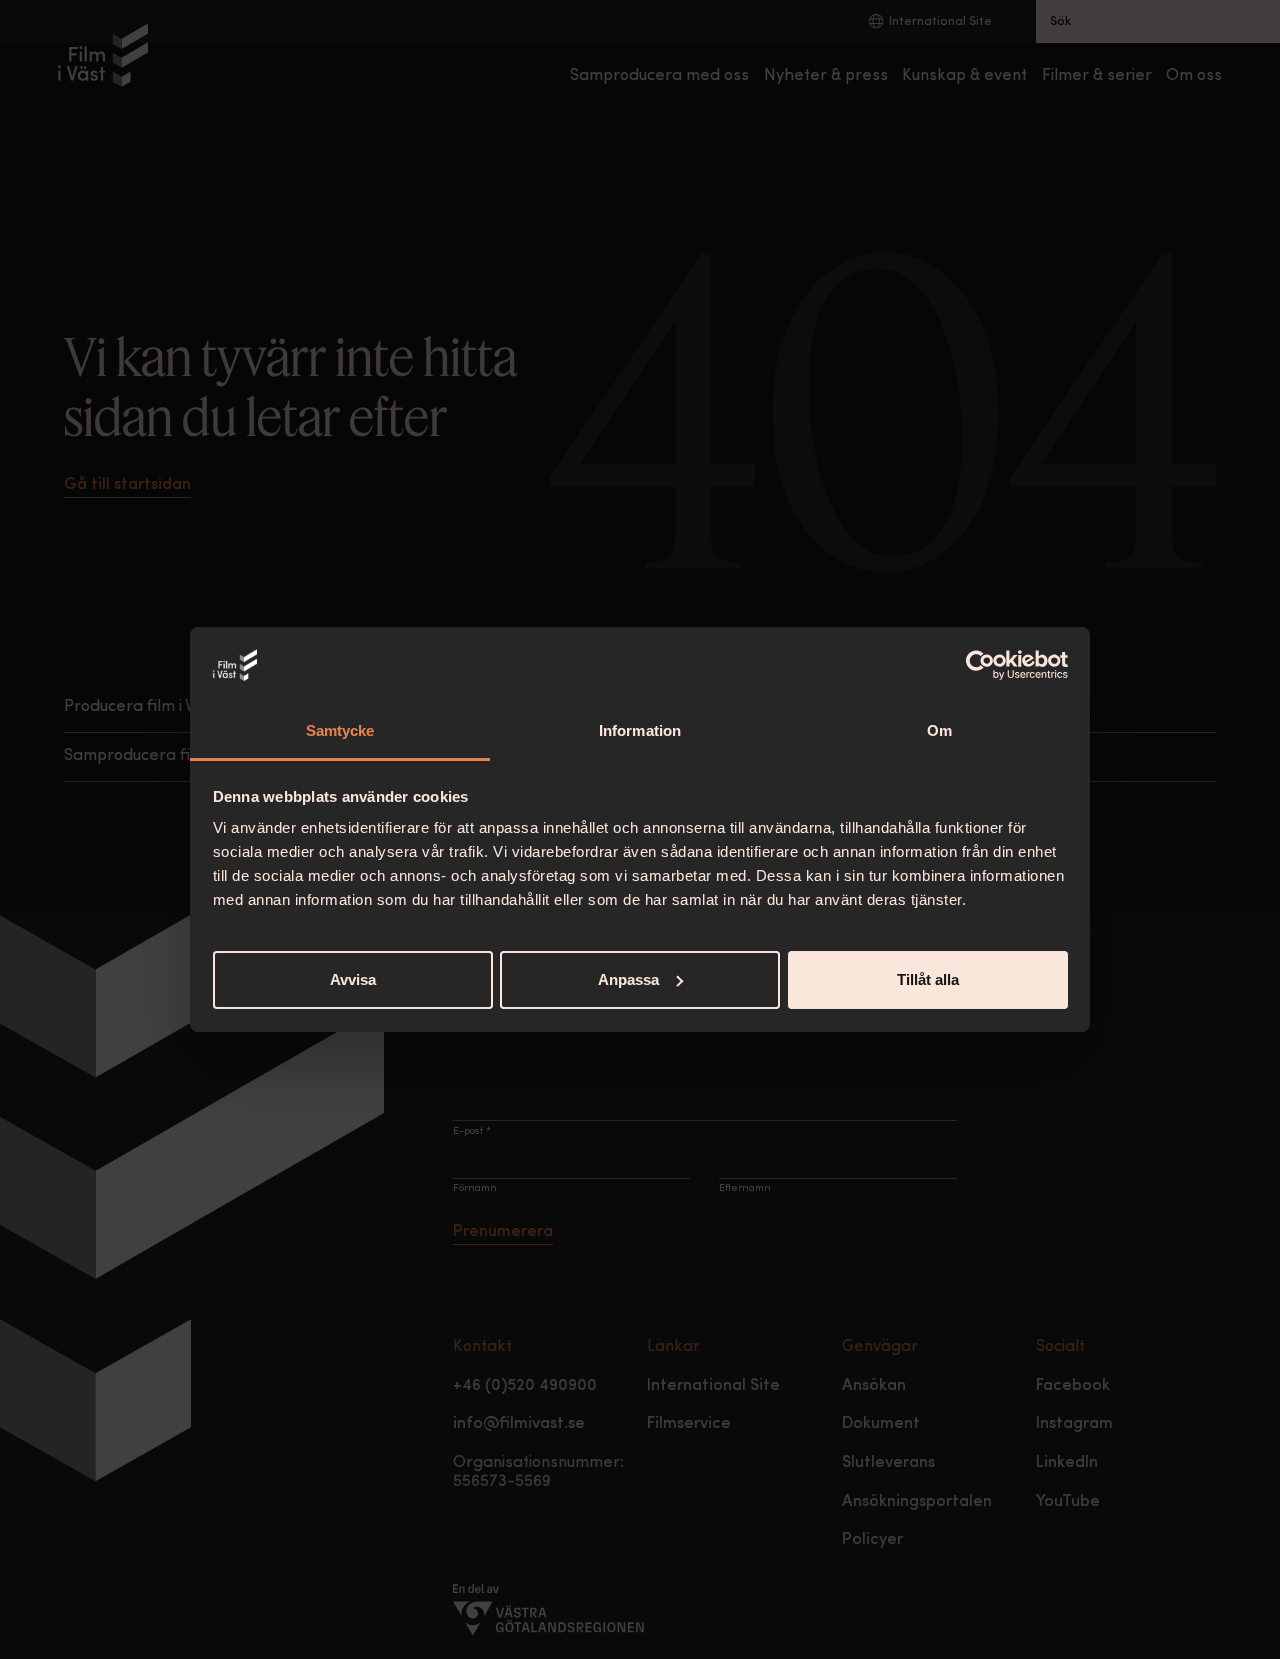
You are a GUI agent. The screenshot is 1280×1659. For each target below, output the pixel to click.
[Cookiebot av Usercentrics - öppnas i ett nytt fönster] (980, 665)
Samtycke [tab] (340, 730)
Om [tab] (939, 730)
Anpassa (628, 979)
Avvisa (353, 979)
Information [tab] (640, 730)
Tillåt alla (928, 979)
